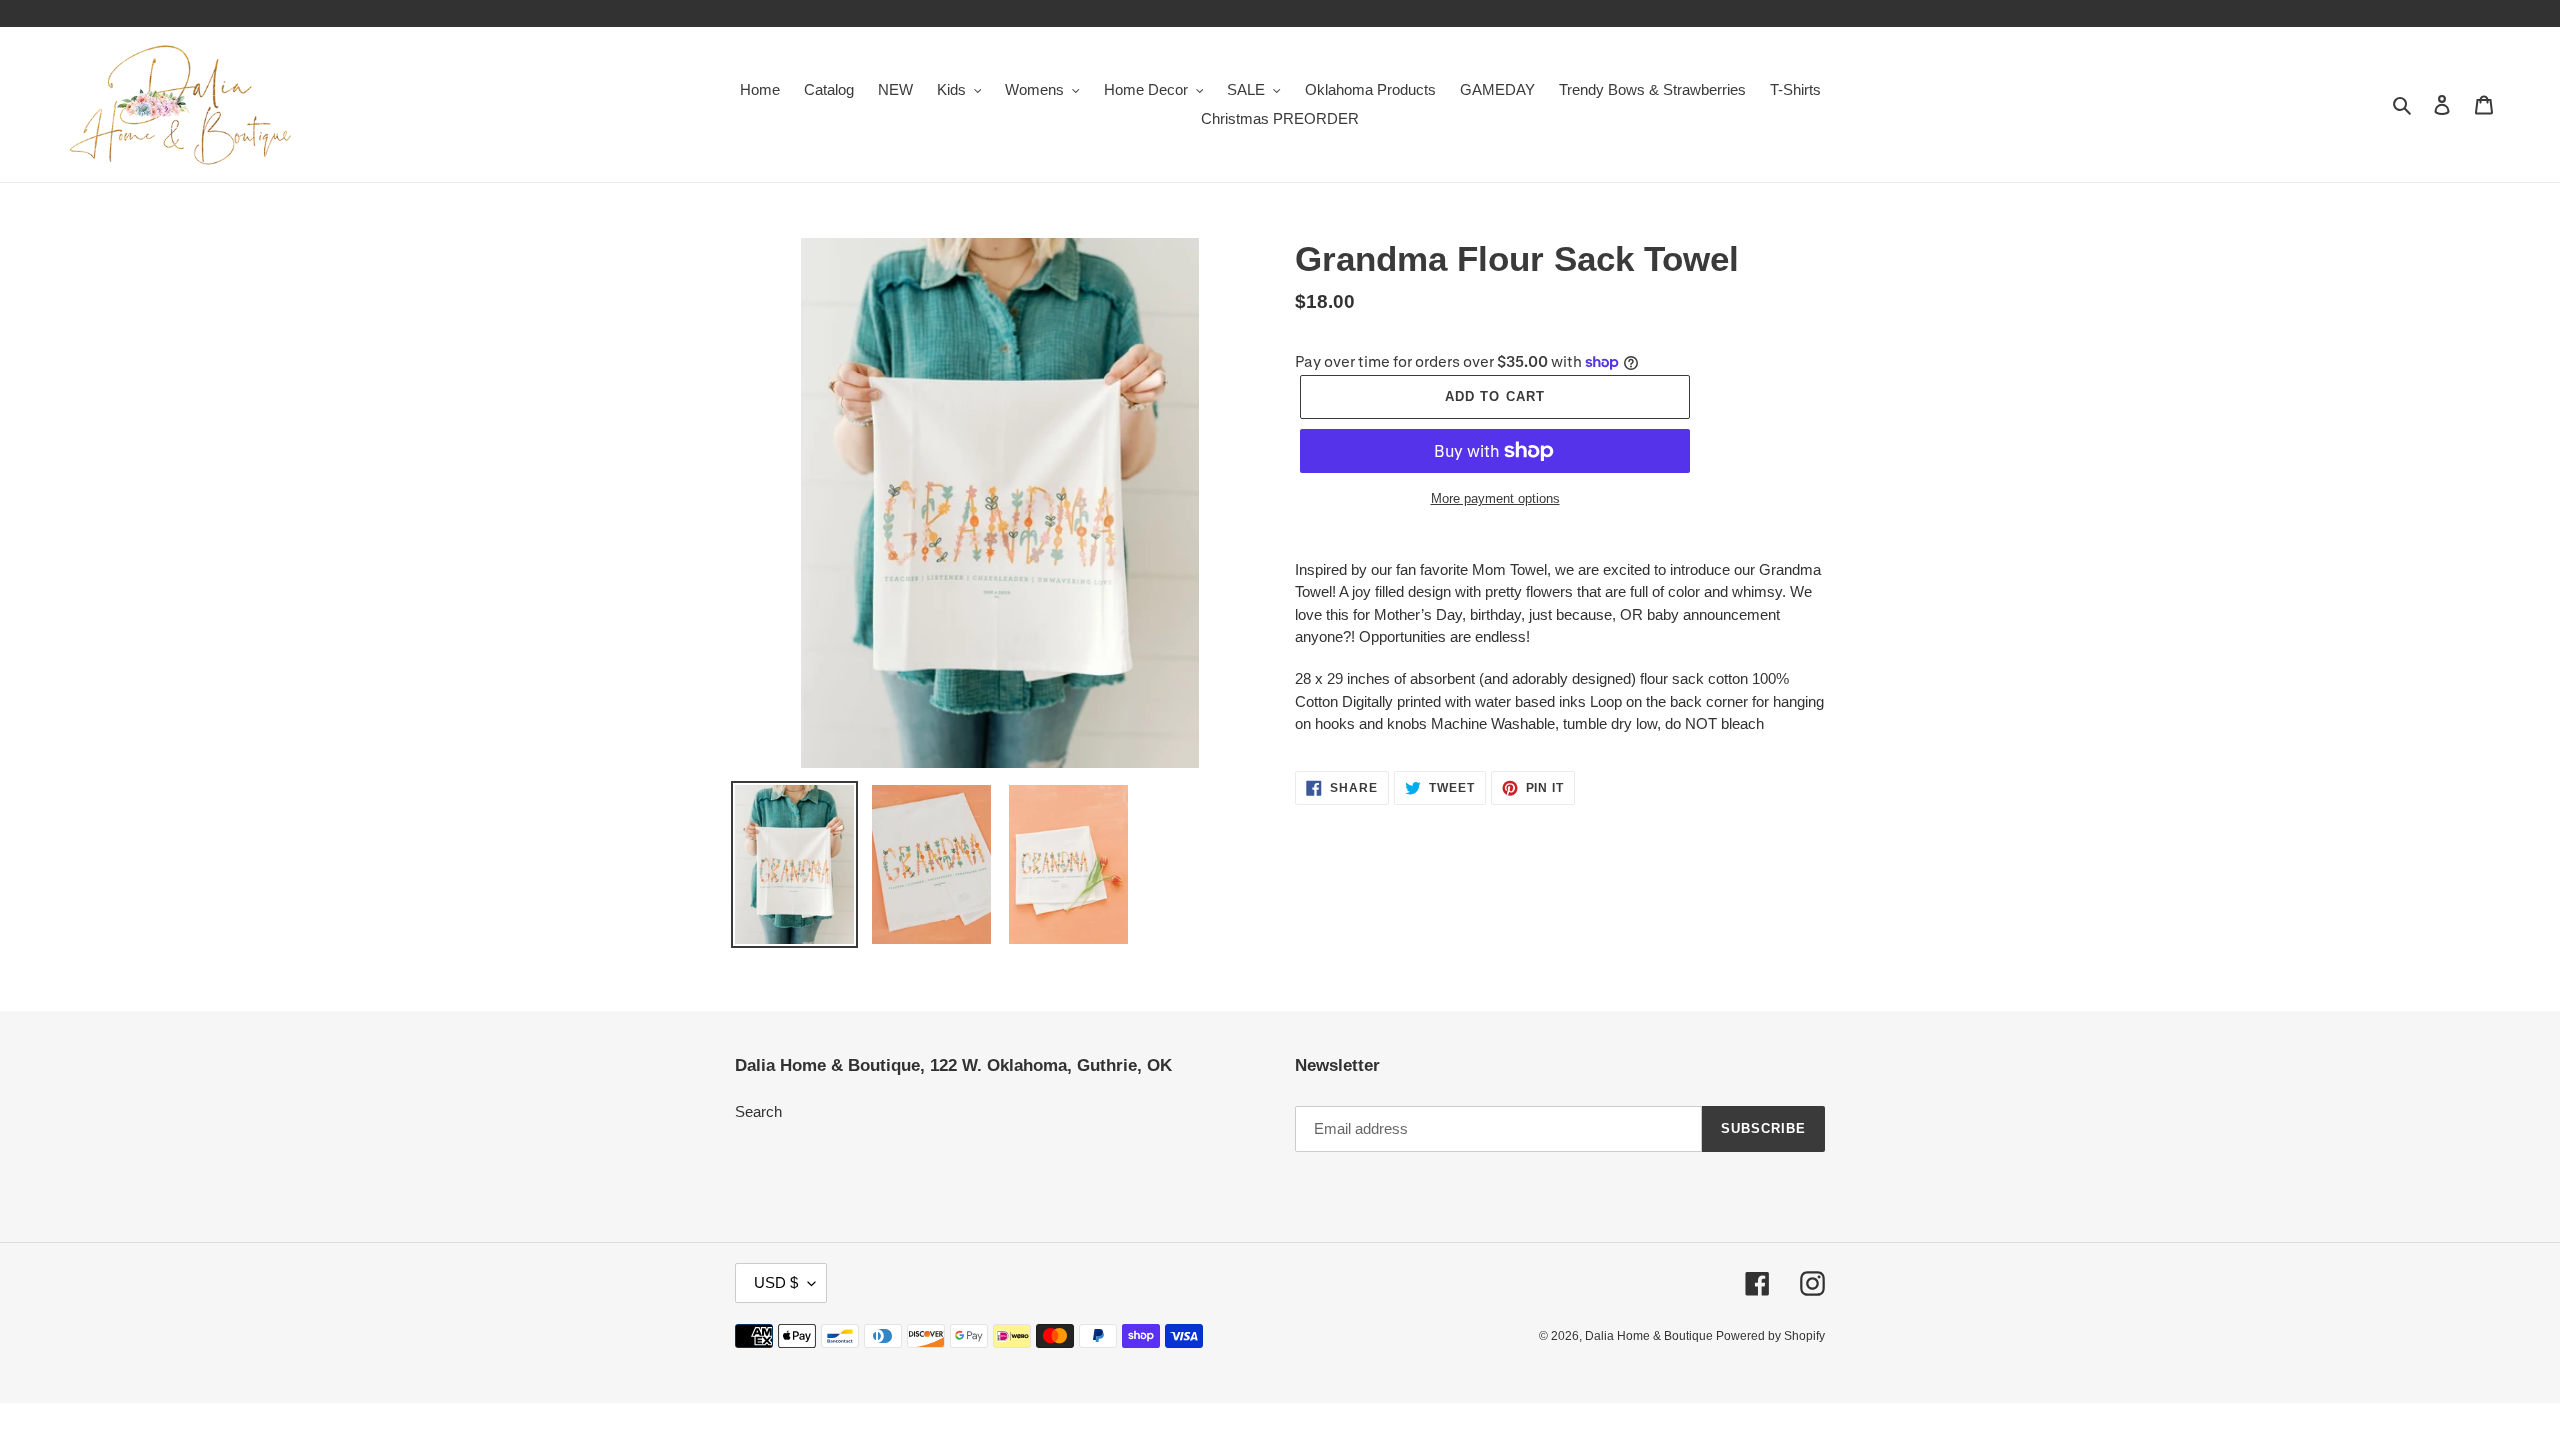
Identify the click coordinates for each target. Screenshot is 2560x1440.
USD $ (776, 1282)
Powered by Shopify (1770, 1336)
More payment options (1495, 498)
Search (758, 1111)
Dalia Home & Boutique (1650, 1336)
